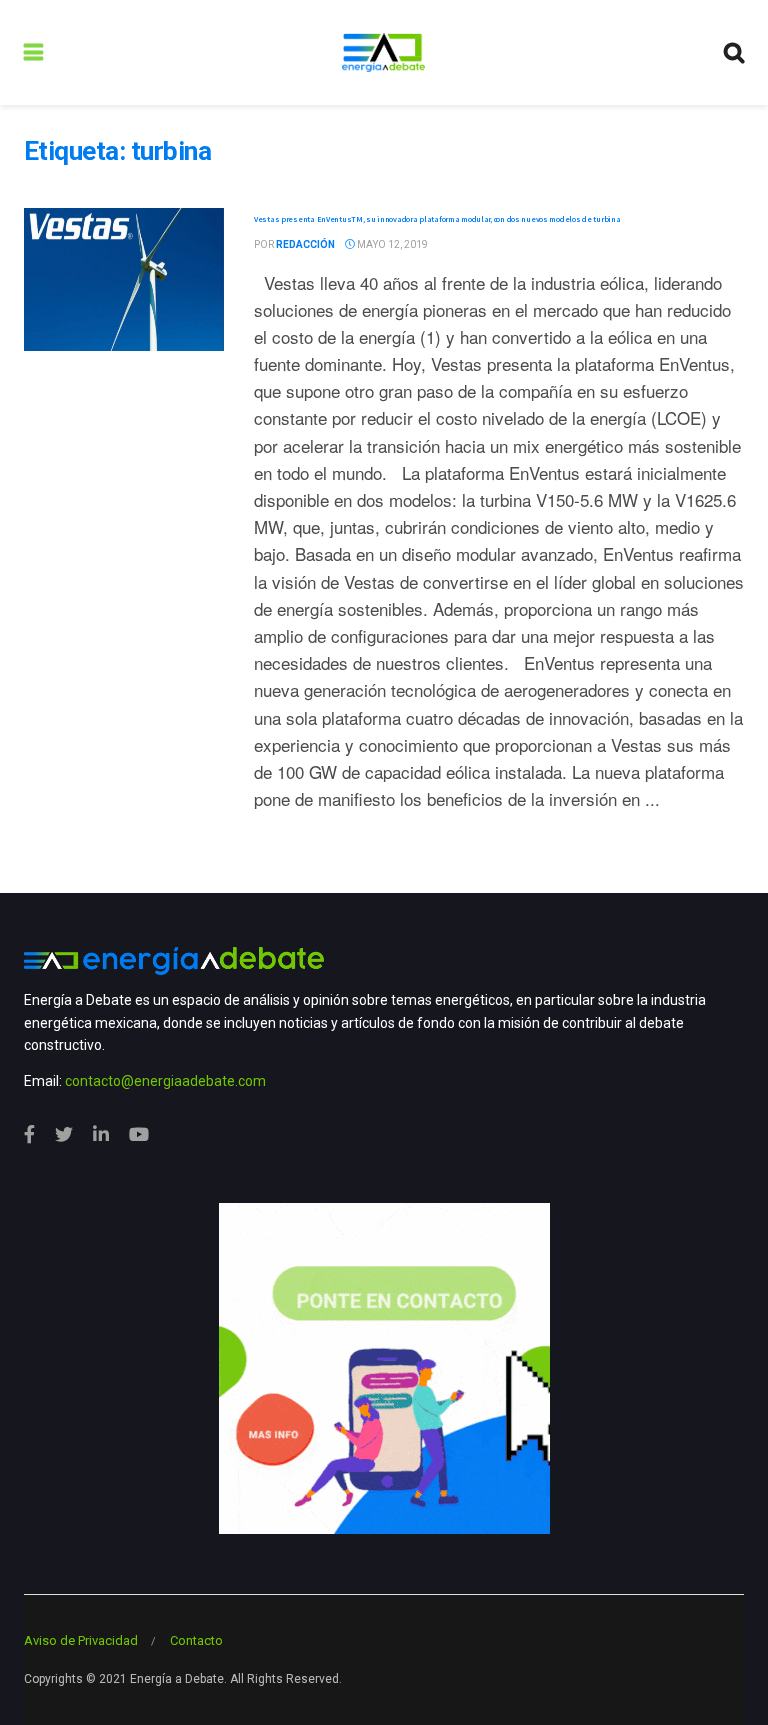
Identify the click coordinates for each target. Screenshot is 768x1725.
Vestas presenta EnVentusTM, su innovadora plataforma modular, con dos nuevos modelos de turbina (437, 219)
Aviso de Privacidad (81, 1640)
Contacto (196, 1640)
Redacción (305, 244)
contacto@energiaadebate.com (165, 1081)
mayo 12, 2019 (391, 244)
